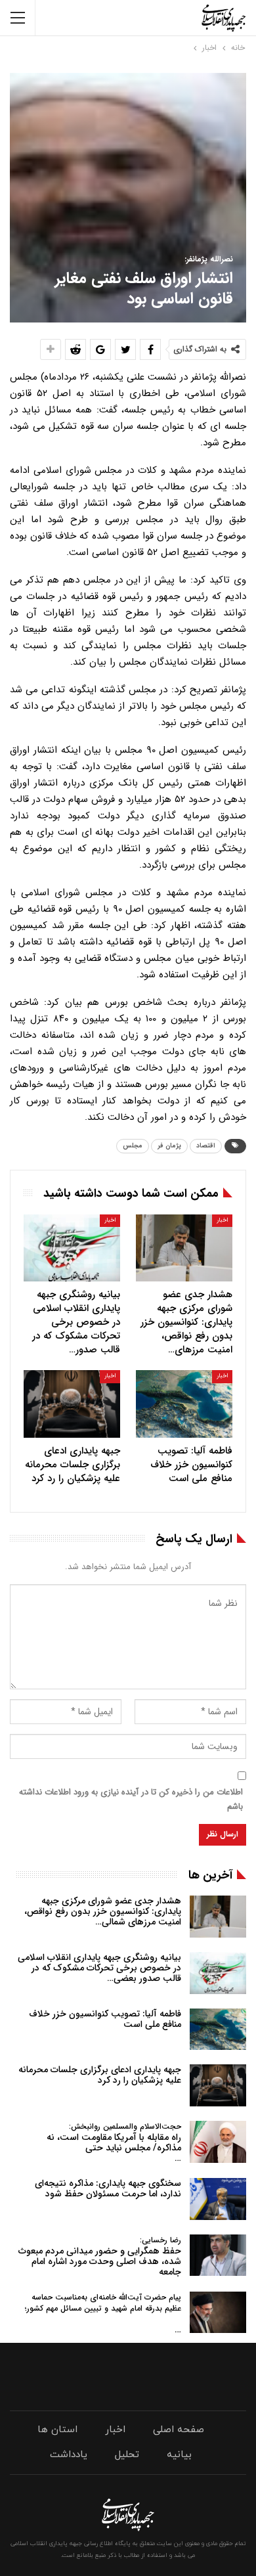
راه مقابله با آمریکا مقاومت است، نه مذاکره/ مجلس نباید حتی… (114, 2143)
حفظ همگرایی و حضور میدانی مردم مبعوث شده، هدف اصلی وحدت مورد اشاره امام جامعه (100, 2256)
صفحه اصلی (179, 2430)
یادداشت (69, 2455)
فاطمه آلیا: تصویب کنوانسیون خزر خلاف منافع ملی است (105, 2019)
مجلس (133, 1146)
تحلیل (127, 2455)
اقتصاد (206, 1146)
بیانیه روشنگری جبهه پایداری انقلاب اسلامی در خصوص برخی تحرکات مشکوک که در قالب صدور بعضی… (99, 1968)
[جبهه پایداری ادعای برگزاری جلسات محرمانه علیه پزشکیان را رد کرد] (72, 1404)
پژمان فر (169, 1146)
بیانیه (179, 2455)
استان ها (57, 2430)
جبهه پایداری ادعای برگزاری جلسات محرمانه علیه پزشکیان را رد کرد (100, 2075)
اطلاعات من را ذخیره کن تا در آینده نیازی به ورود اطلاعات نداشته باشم (131, 1799)
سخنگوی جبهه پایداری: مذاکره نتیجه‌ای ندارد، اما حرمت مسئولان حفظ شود (108, 2188)
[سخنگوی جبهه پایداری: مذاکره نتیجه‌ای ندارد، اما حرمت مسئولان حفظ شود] (218, 2199)
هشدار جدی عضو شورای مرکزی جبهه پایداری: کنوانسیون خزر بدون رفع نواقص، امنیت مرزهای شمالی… (103, 1911)
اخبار (222, 1220)
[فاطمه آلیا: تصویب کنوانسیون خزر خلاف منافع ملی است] (184, 1404)
